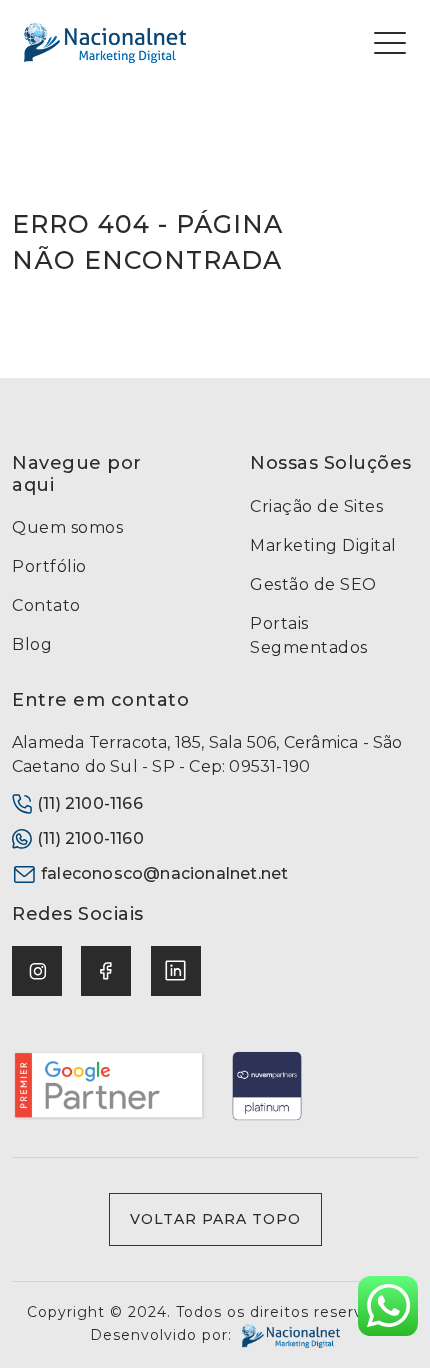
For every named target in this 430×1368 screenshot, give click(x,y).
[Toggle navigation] (390, 43)
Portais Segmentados (309, 635)
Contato (46, 605)
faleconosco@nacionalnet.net (164, 873)
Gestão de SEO (313, 584)
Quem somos (67, 527)
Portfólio (49, 566)
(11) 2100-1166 (90, 803)
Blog (32, 644)
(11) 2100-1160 (90, 838)
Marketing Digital (323, 545)
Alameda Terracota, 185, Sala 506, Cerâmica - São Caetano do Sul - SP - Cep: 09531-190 (207, 754)
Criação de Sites (316, 506)
